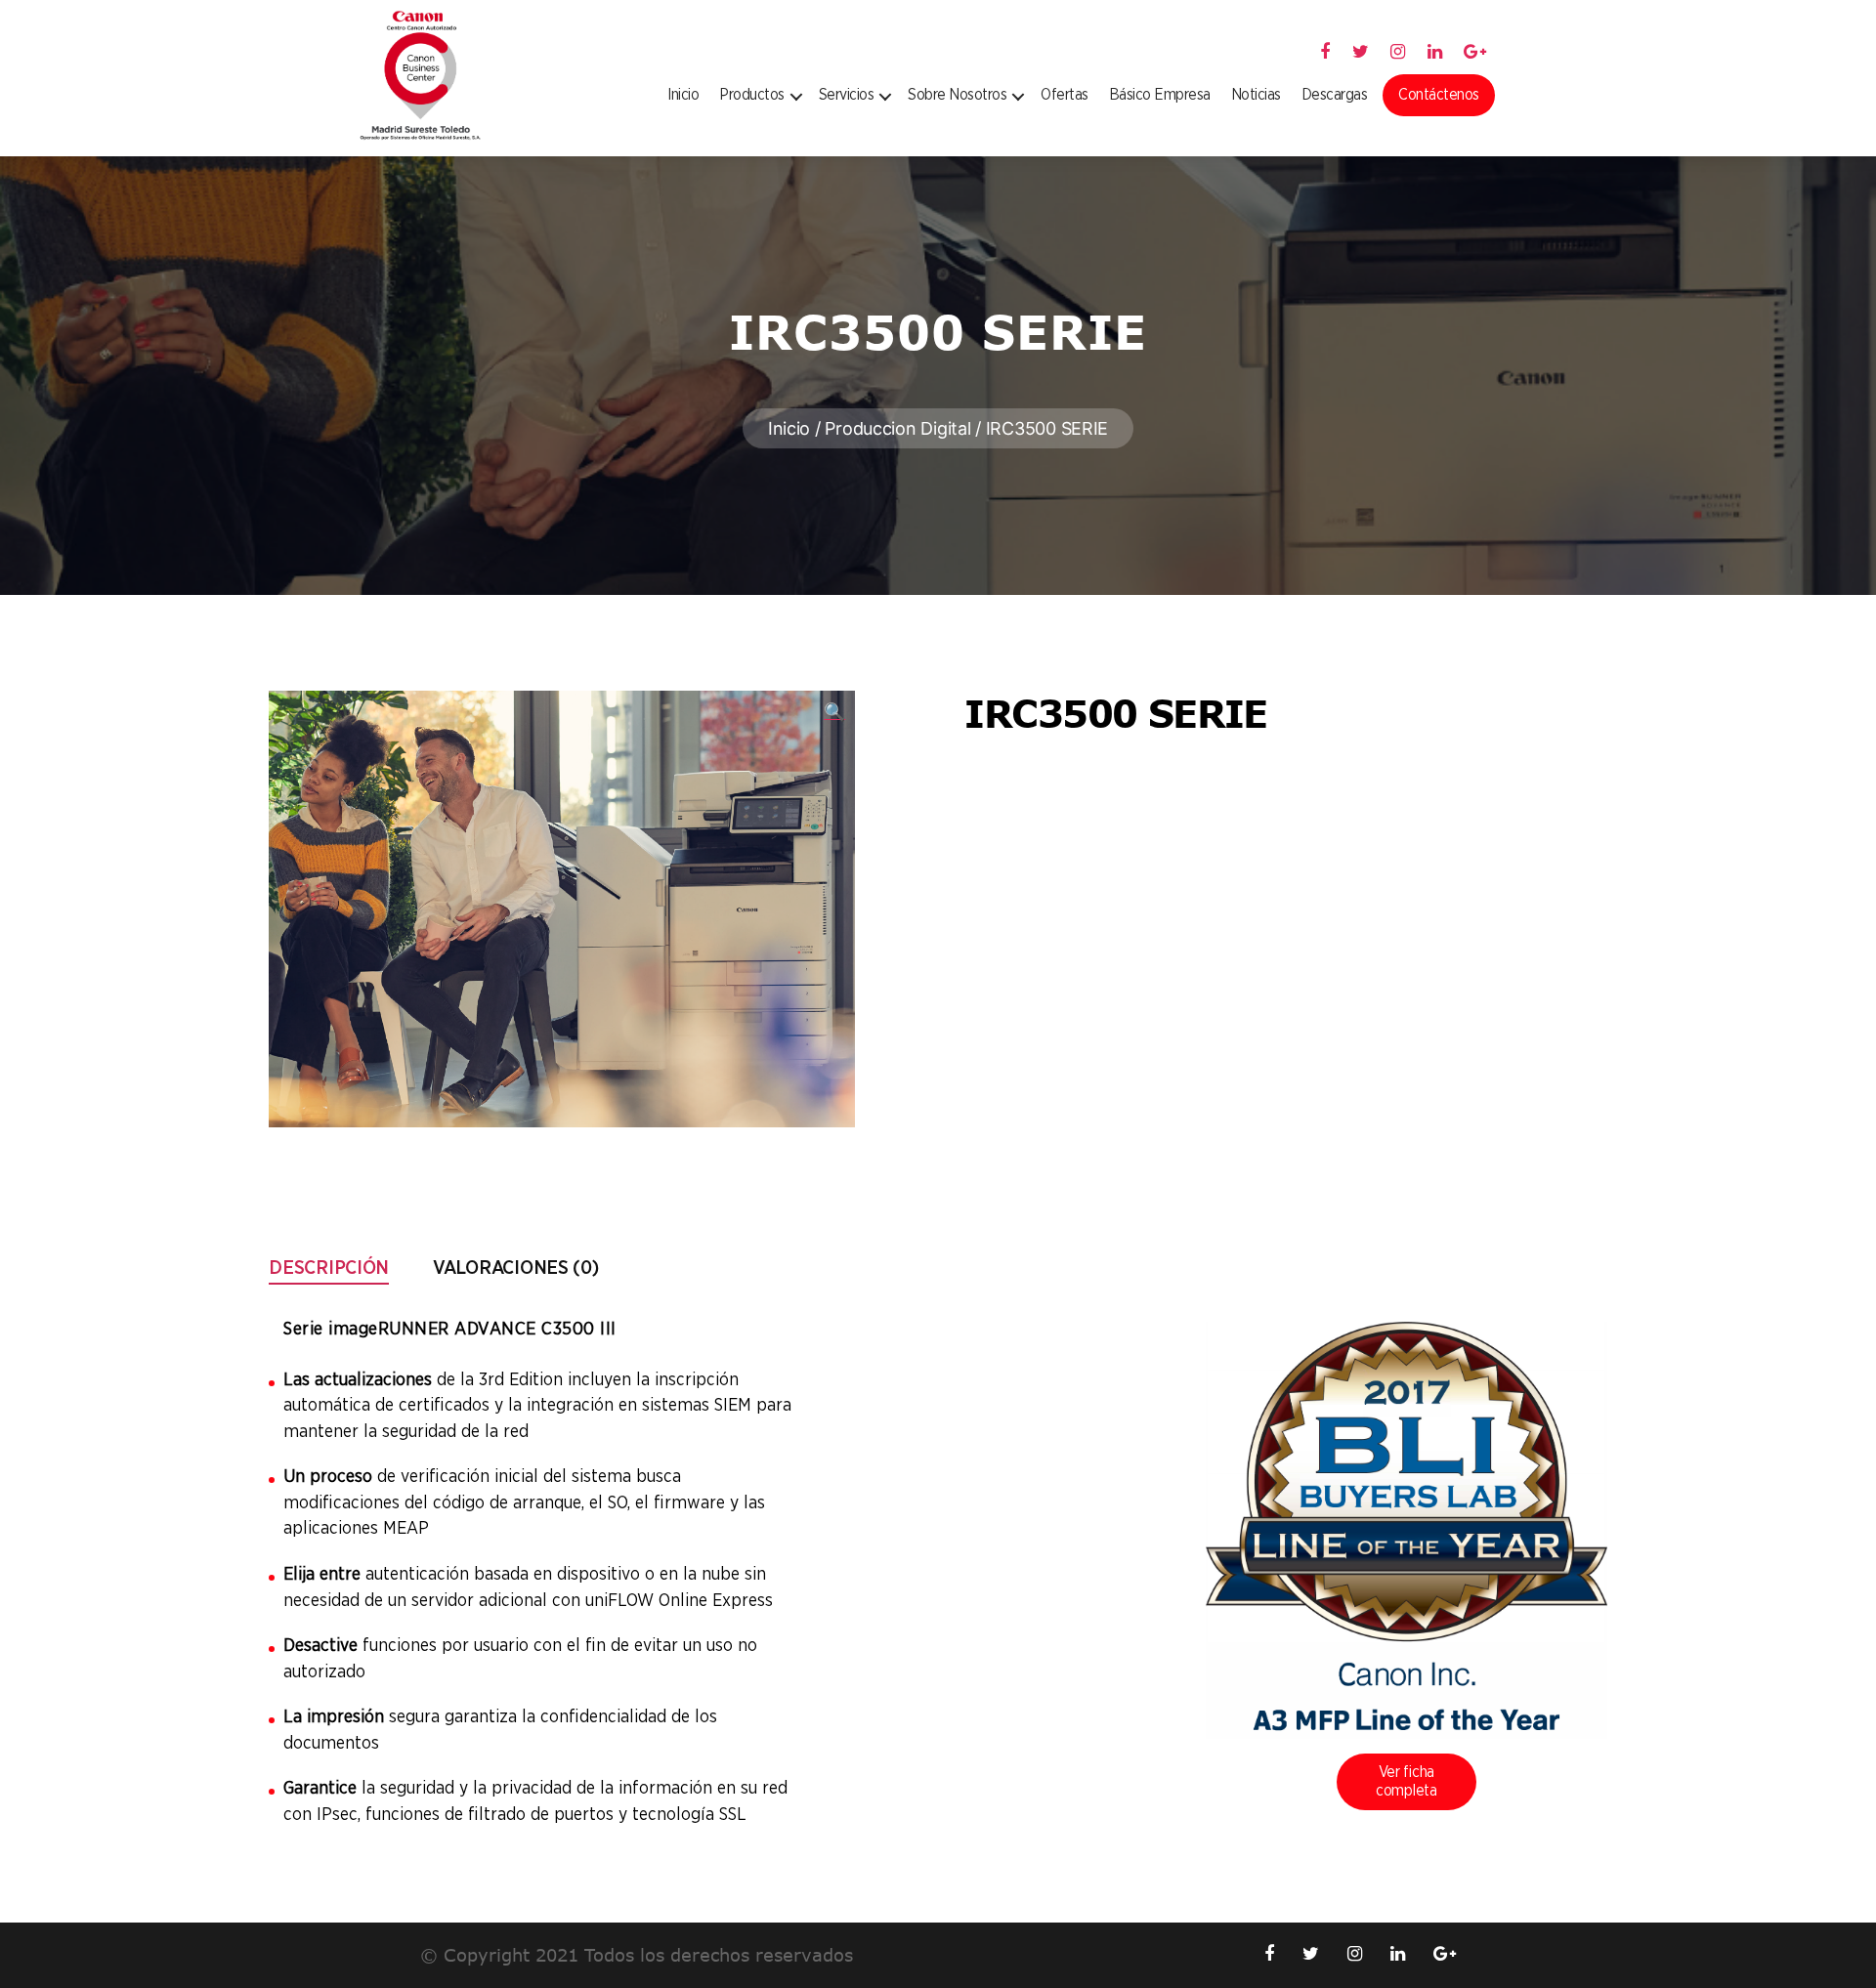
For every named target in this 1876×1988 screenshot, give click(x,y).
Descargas (1335, 95)
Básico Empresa (1160, 95)
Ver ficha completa (1407, 1781)
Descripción (329, 1268)
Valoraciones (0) (516, 1268)
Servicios (847, 95)
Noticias (1256, 95)
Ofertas (1065, 95)
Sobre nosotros (957, 95)
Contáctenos (1439, 95)
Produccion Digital (897, 428)
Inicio (683, 95)
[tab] (329, 1268)
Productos (752, 95)
